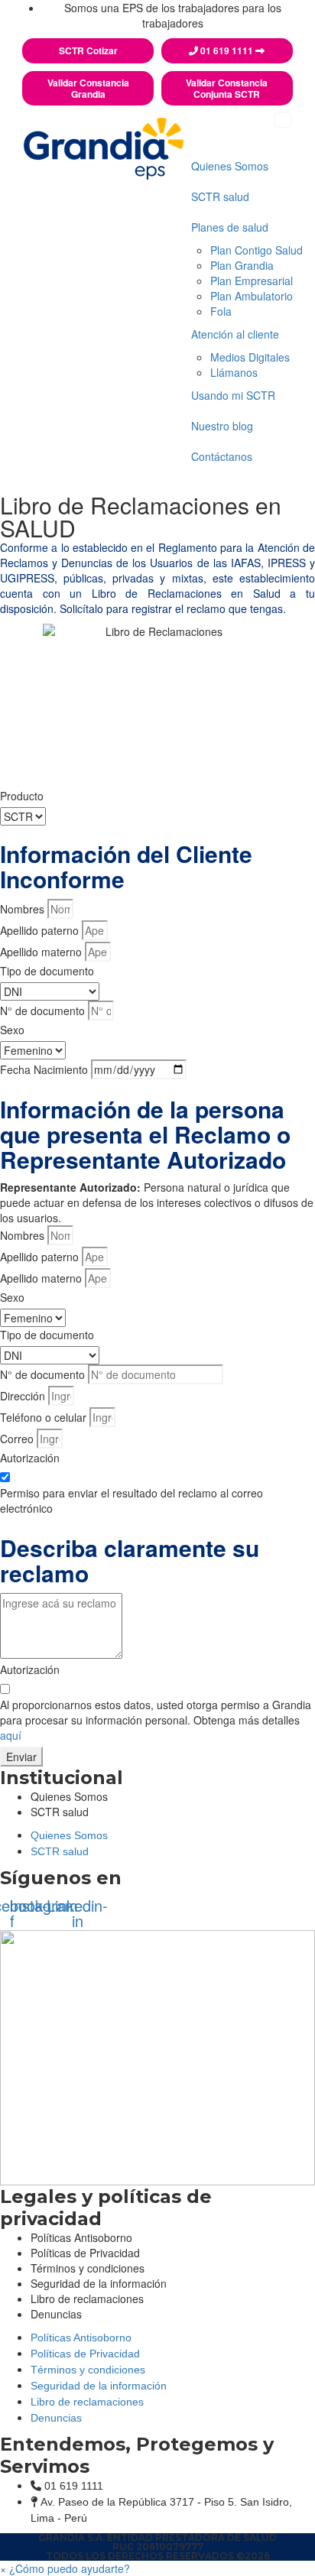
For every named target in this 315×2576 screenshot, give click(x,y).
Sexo (12, 1030)
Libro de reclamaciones (87, 2299)
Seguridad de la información (99, 2386)
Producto (22, 796)
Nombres (22, 909)
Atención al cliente (235, 334)
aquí (11, 1735)
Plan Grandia (242, 265)
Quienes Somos (230, 166)
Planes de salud (230, 227)
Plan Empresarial (252, 281)
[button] (65, 2568)
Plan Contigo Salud (257, 250)
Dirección (23, 1396)
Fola (221, 311)
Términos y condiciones (88, 2370)
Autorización (30, 1458)
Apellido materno (41, 952)
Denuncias (56, 2314)
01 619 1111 (227, 51)
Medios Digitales (250, 357)
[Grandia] (104, 146)
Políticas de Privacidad (85, 2354)
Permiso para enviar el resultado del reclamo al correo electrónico (132, 1501)
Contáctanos (222, 456)
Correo (17, 1439)
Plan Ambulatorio (252, 296)
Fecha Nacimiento (44, 1069)
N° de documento (42, 1011)
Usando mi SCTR (233, 395)
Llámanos (234, 372)
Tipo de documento (47, 971)
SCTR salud (220, 196)
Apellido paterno (39, 930)
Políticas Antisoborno (81, 2338)
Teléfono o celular (43, 1417)
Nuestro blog (222, 426)
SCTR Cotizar (88, 51)
